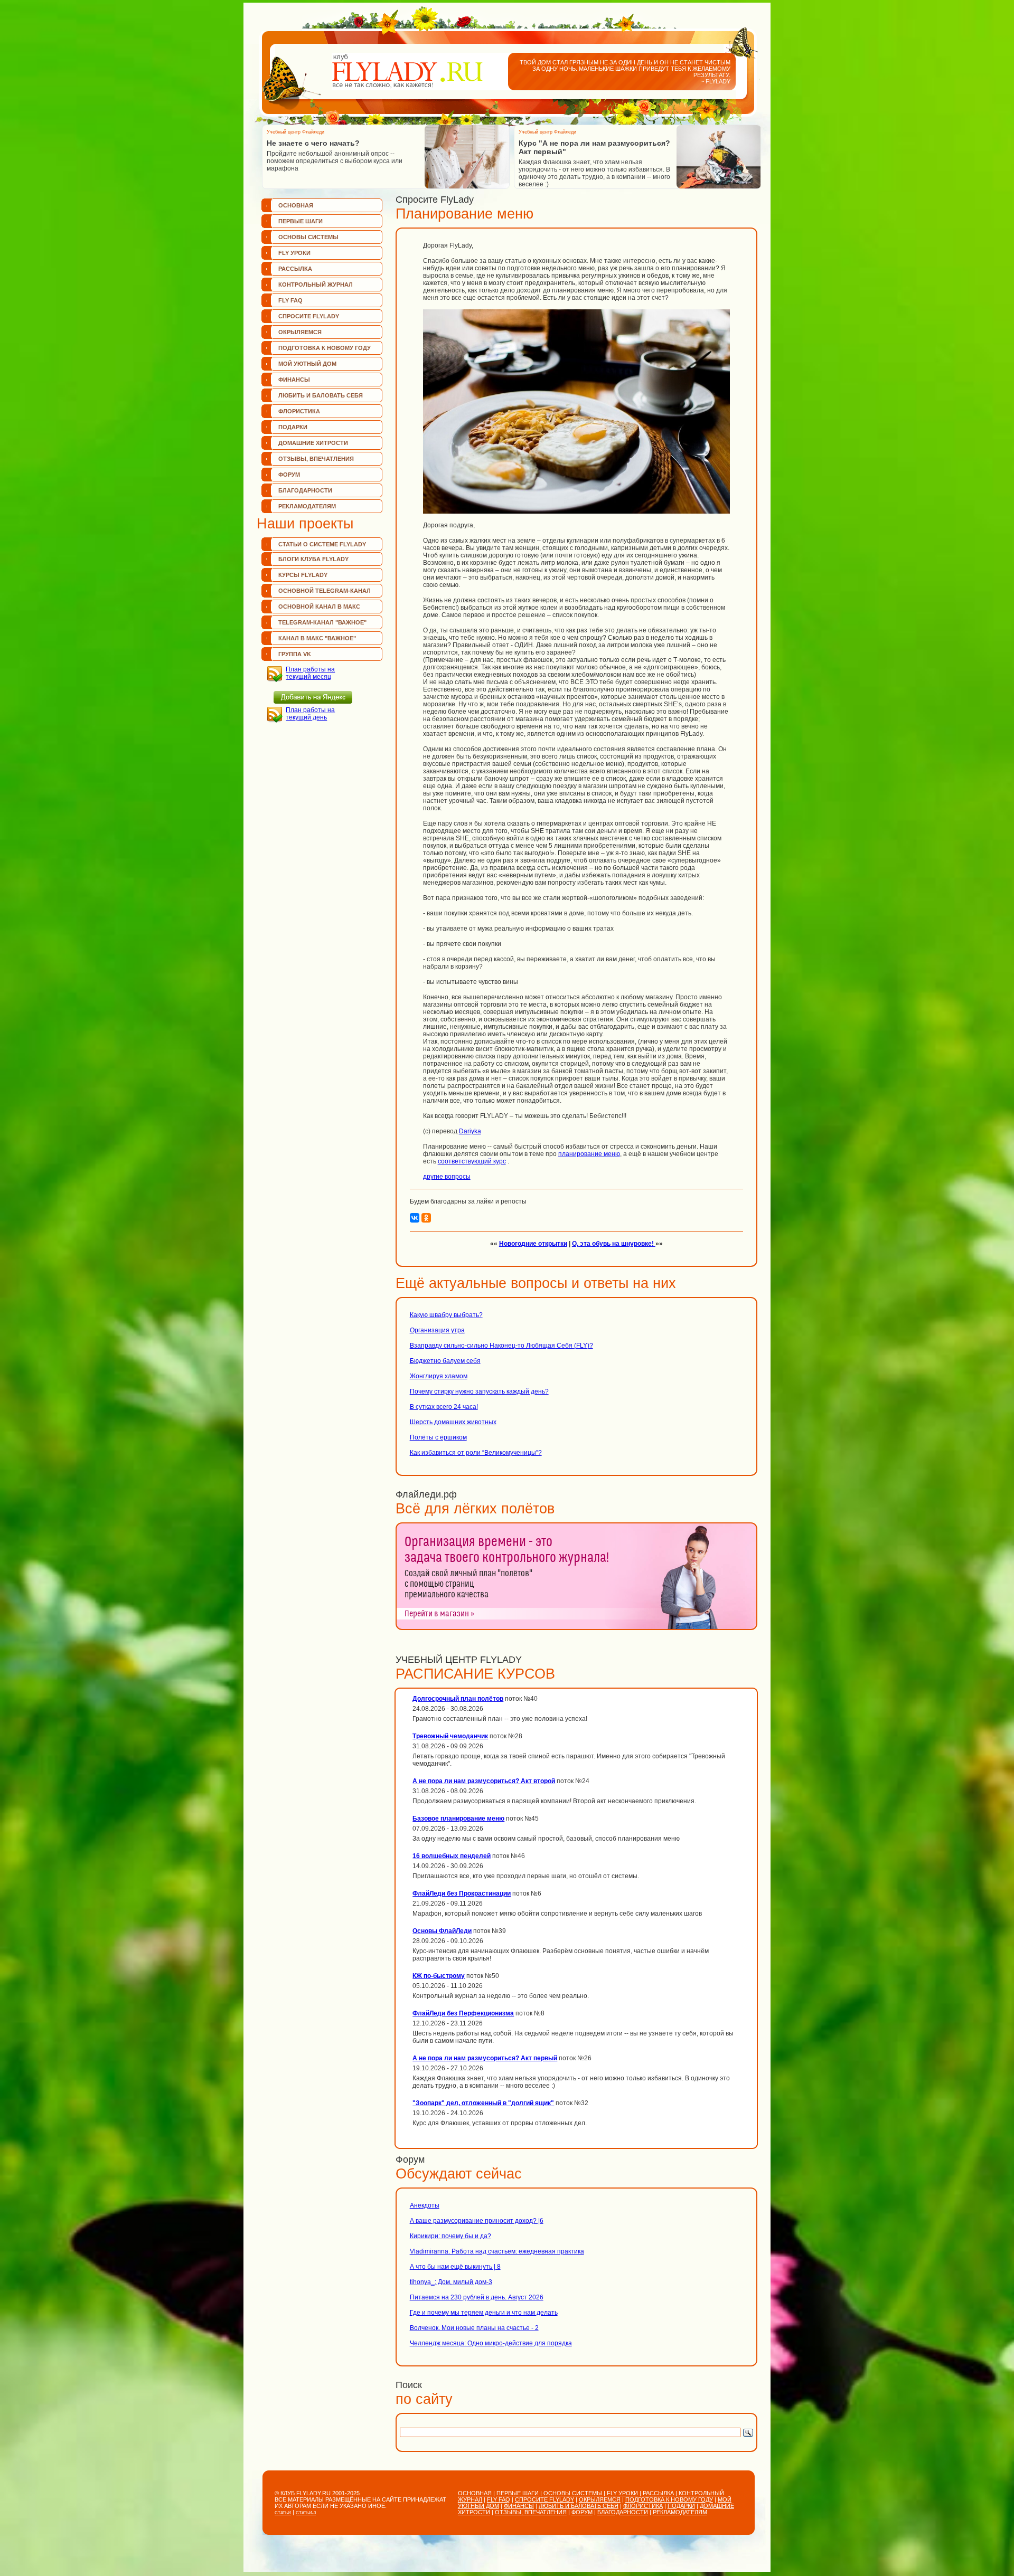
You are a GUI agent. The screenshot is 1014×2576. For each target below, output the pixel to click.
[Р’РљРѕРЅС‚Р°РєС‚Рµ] (415, 1218)
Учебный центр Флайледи (295, 132)
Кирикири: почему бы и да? (450, 2236)
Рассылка (295, 269)
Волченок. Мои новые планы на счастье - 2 (474, 2328)
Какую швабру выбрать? (446, 1315)
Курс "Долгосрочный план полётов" (587, 143)
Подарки (293, 427)
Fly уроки (294, 253)
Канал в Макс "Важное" (317, 638)
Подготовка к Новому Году (325, 348)
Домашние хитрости (313, 443)
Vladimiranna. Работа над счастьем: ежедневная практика (497, 2251)
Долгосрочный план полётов (458, 1699)
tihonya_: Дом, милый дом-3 (451, 2282)
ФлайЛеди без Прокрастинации (462, 1893)
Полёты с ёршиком (438, 1437)
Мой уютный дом (307, 364)
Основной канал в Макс (319, 607)
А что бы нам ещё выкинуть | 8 (455, 2267)
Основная (296, 205)
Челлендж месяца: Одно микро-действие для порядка (491, 2343)
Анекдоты (425, 2205)
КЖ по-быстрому (439, 1976)
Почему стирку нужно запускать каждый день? (479, 1391)
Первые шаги (301, 221)
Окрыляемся (300, 332)
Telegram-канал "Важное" (322, 622)
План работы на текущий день (310, 714)
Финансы (294, 380)
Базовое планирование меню (458, 1819)
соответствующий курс (472, 1161)
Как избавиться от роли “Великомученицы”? (476, 1453)
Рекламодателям (307, 506)
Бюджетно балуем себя (445, 1361)
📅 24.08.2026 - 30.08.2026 (559, 171)
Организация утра (437, 1330)
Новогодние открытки (533, 1244)
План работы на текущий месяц (310, 673)
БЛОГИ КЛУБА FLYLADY (313, 559)
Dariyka (470, 1131)
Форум (289, 475)
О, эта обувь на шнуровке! (614, 1244)
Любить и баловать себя (321, 395)
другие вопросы (447, 1177)
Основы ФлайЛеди (442, 1931)
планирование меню (589, 1154)
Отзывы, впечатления (316, 459)
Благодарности (305, 490)
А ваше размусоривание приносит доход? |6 (477, 2221)
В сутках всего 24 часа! (444, 1407)
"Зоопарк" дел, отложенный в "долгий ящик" (483, 2103)
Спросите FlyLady (309, 316)
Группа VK (295, 654)
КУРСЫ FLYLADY (303, 575)
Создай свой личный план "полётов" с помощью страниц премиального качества (468, 1584)
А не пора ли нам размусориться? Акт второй (484, 1781)
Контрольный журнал (316, 285)
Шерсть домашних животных (453, 1422)
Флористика (299, 411)
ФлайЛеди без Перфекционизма (463, 2013)
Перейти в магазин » (439, 1614)
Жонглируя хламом (439, 1376)
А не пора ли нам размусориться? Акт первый (485, 2058)
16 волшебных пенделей (452, 1856)
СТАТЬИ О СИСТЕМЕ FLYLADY (322, 544)
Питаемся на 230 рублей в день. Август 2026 (477, 2297)
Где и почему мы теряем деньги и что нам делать (484, 2313)
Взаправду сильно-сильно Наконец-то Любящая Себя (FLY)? (501, 1346)
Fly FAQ (290, 300)
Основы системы (308, 237)
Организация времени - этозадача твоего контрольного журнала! (507, 1550)
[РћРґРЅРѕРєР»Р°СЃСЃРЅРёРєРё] (426, 1218)
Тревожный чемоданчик (450, 1736)
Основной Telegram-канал (325, 591)
